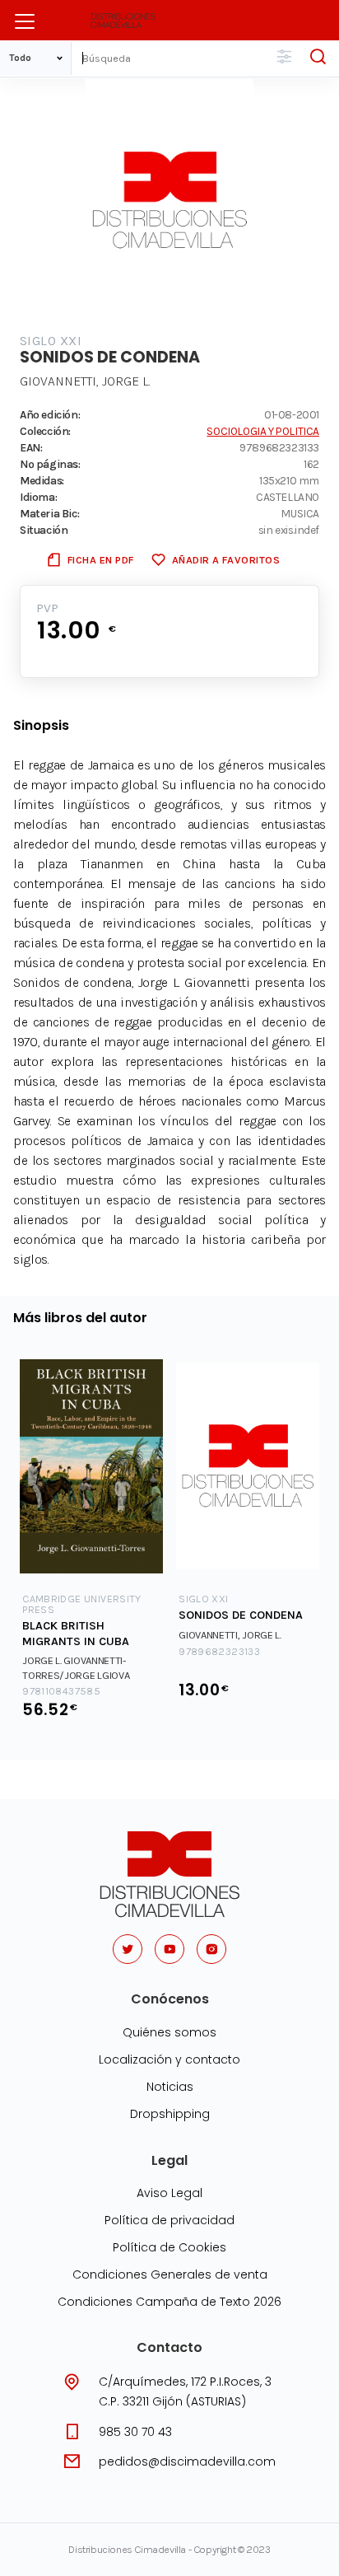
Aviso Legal (169, 2193)
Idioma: (38, 497)
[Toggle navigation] (25, 21)
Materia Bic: (49, 513)
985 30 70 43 (135, 2432)
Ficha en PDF (101, 560)
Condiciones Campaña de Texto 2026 (169, 2302)
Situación (44, 530)
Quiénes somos (169, 2032)
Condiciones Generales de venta (170, 2274)
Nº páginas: (50, 464)
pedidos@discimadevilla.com (187, 2461)
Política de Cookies (169, 2247)
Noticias (170, 2087)
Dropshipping (170, 2114)
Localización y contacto (169, 2059)
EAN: (31, 447)
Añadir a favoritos (226, 560)
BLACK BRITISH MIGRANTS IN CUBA (76, 1634)
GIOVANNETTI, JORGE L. (85, 381)
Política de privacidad (169, 2220)
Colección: (45, 431)
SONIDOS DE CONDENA (241, 1615)
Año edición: (50, 414)
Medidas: (42, 480)
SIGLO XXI (51, 341)
